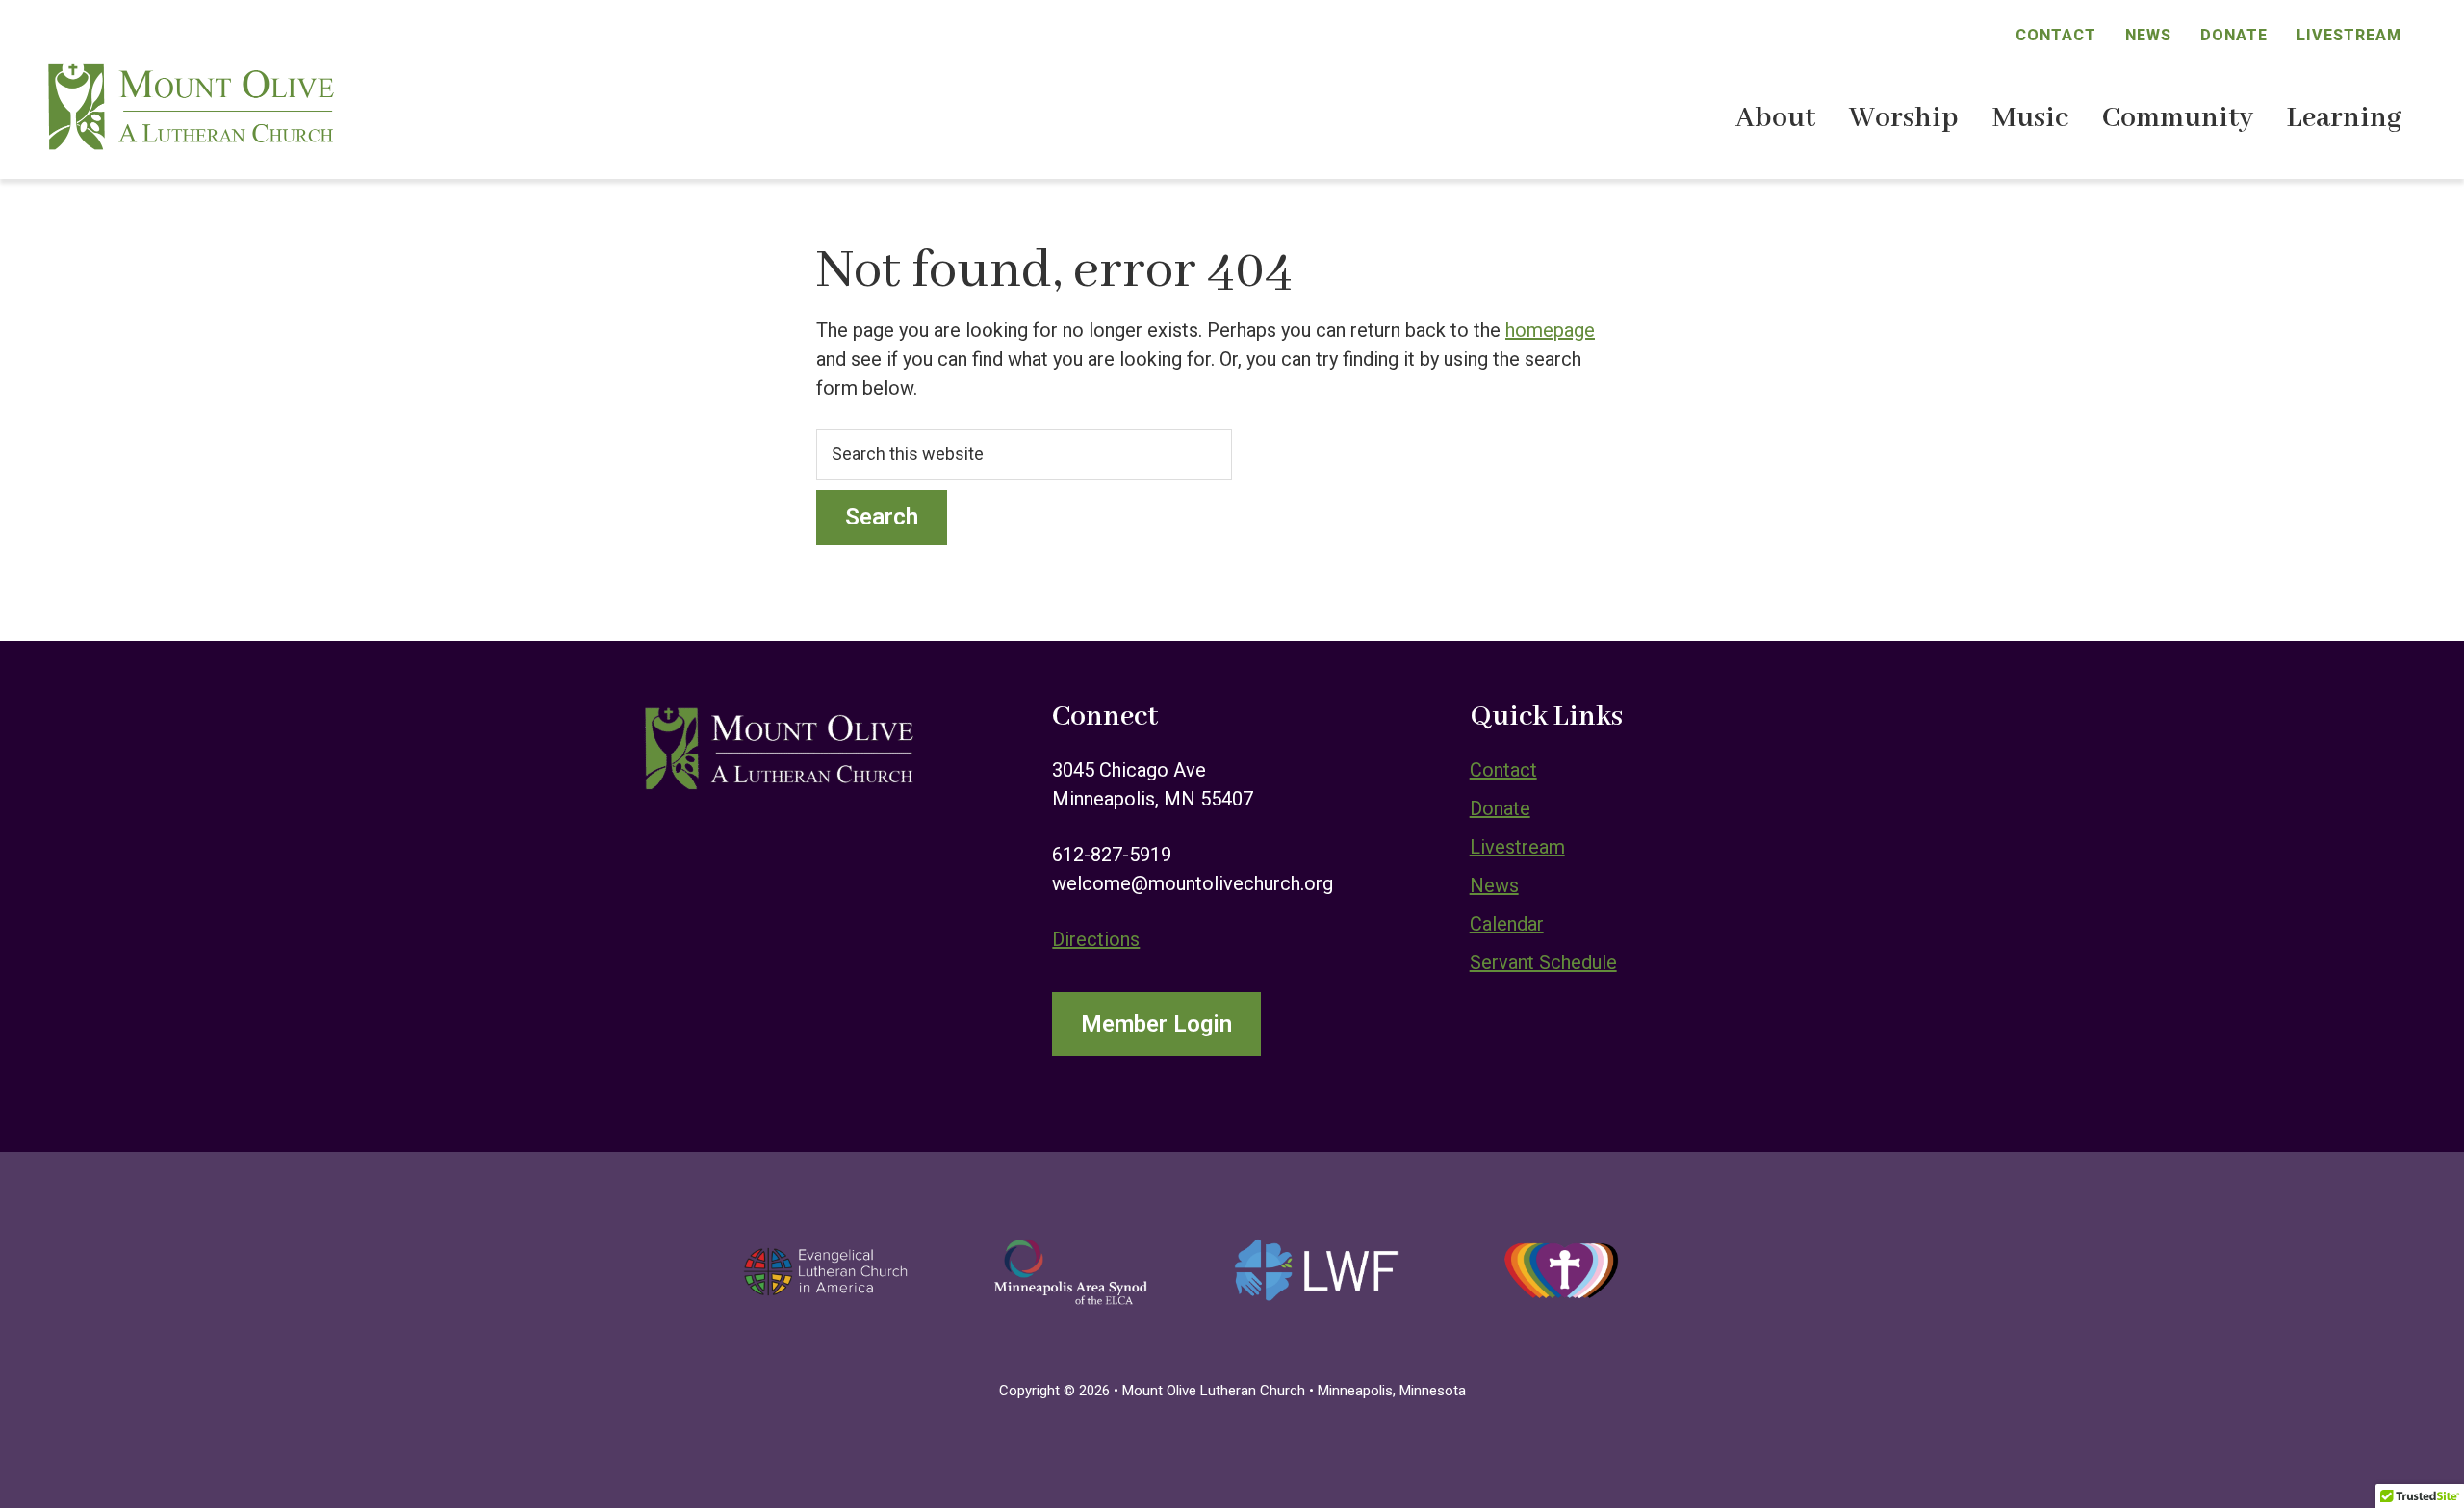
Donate (2234, 35)
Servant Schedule (1543, 962)
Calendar (1507, 924)
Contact (2056, 35)
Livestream (2349, 35)
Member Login (1156, 1024)
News (2148, 35)
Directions (1096, 939)
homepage (1550, 330)
